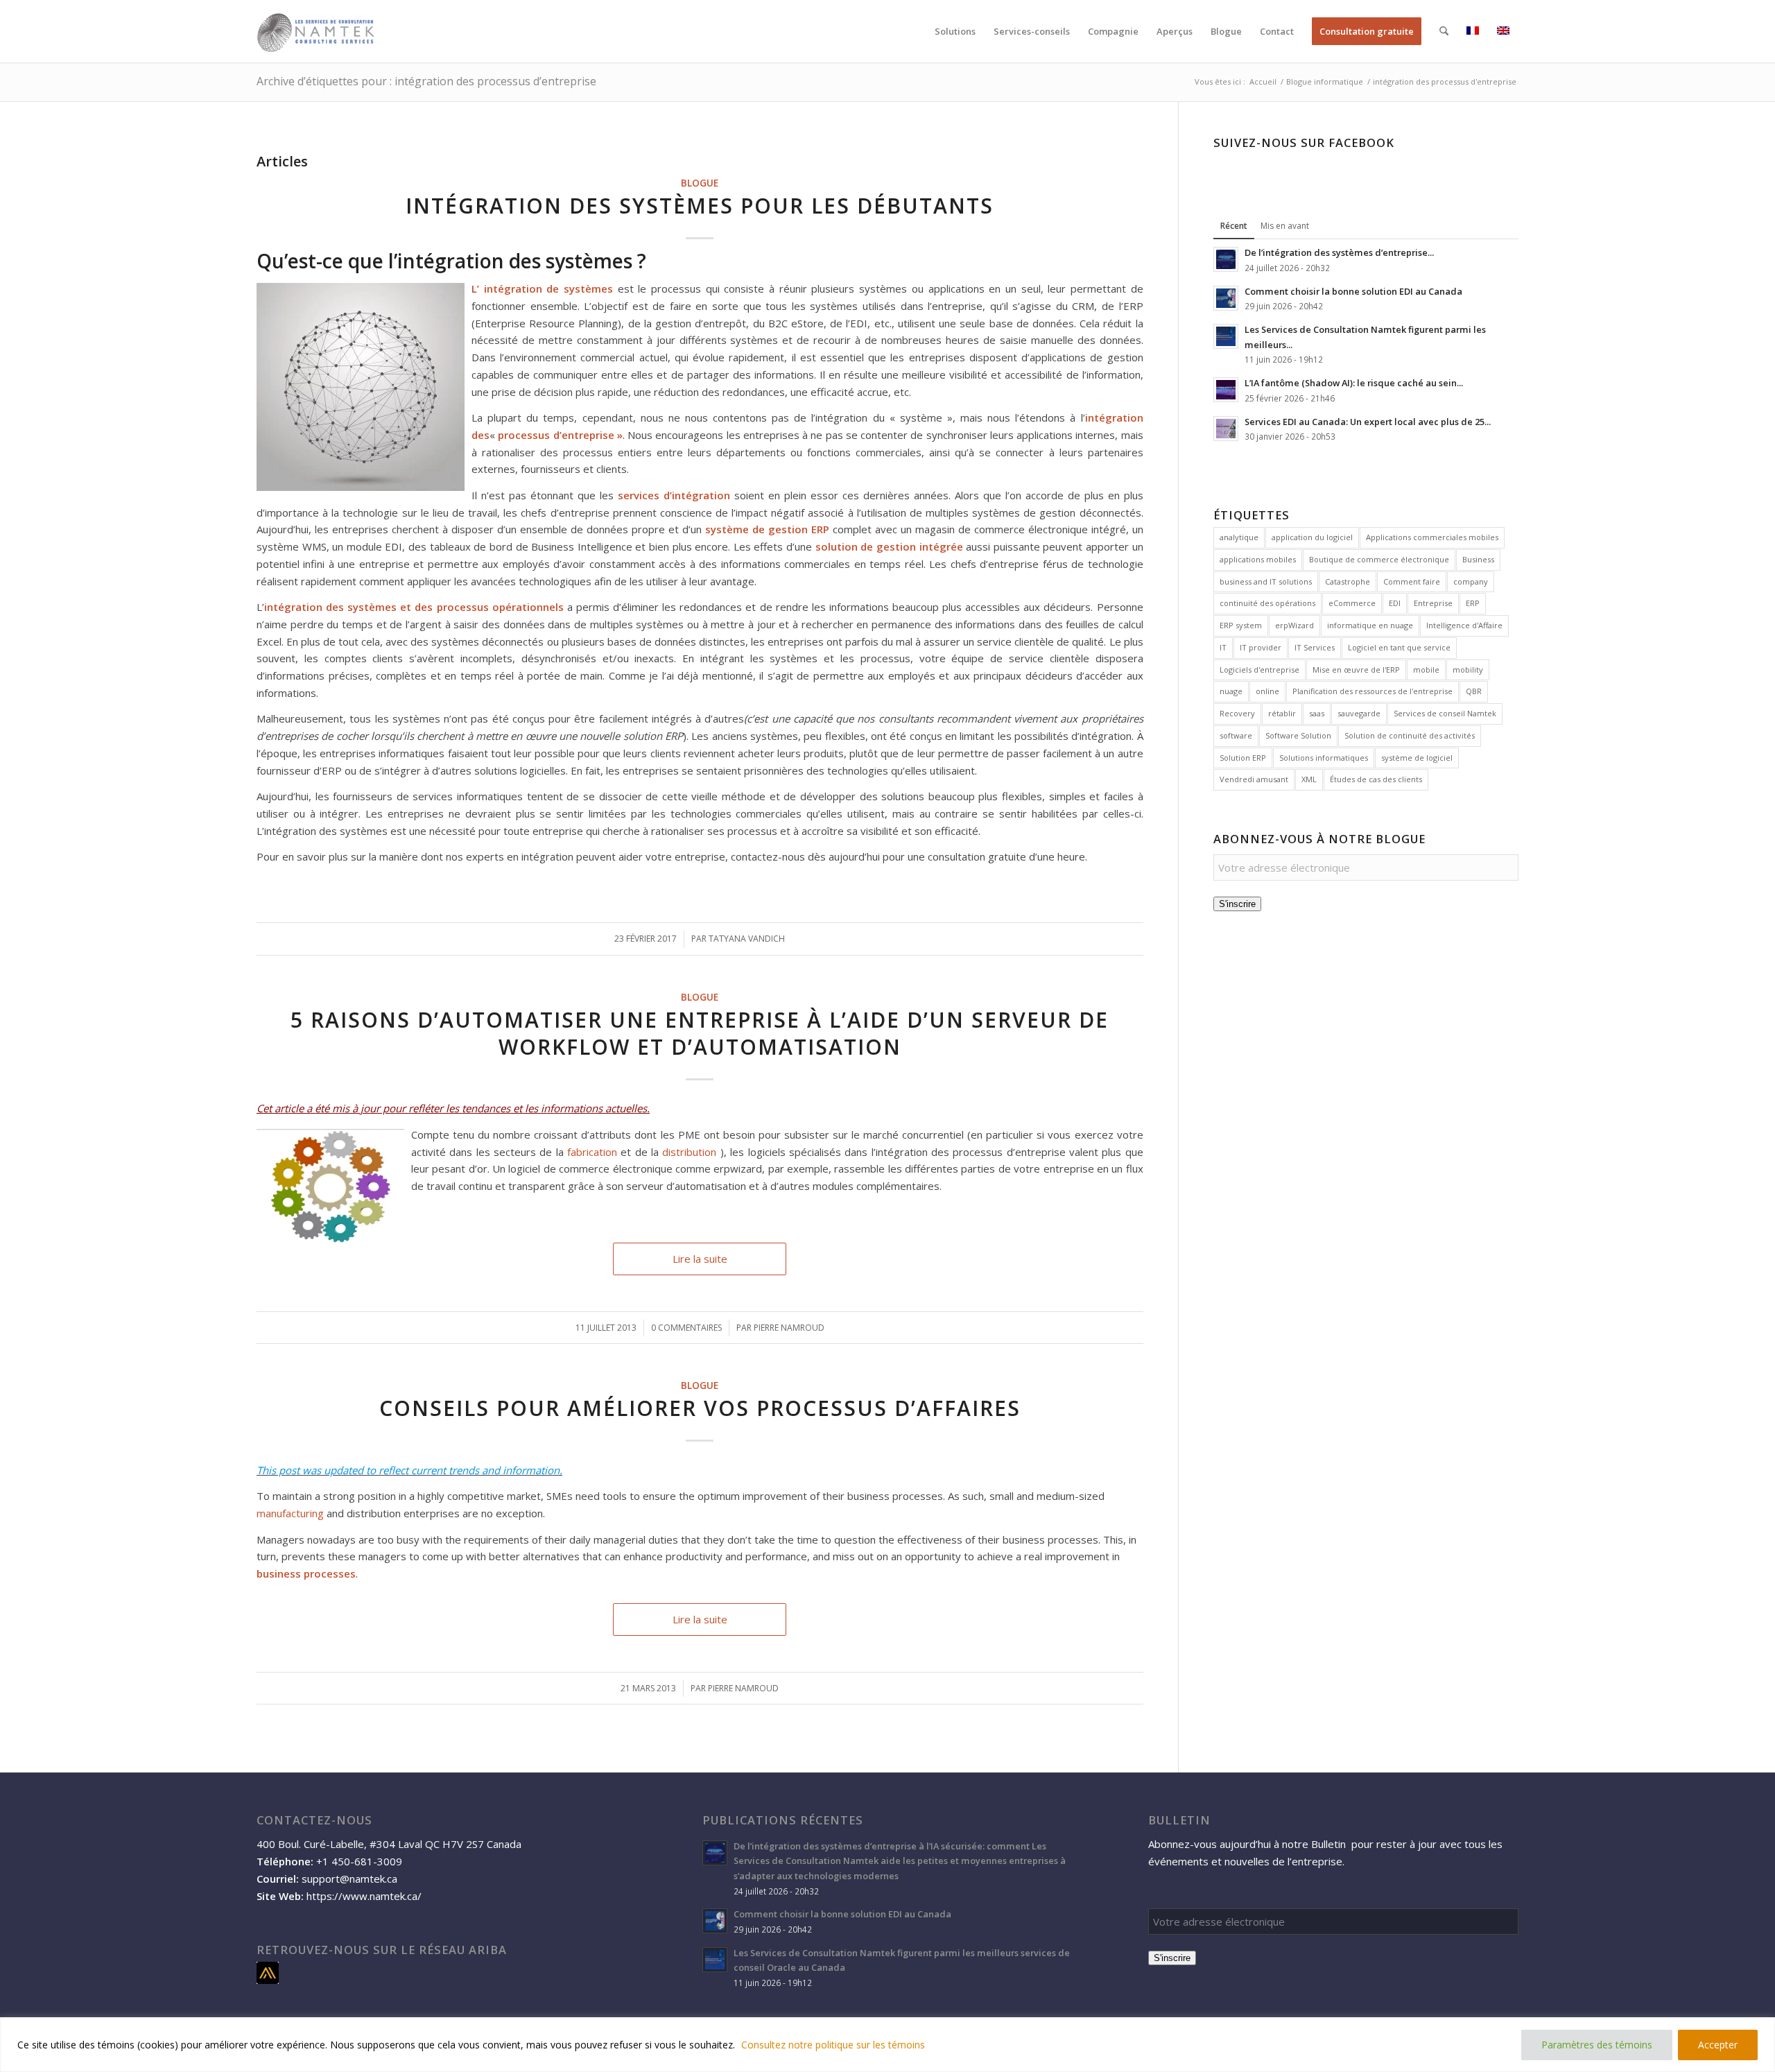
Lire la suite (700, 1259)
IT (1223, 647)
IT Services (1315, 647)
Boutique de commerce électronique (1379, 559)
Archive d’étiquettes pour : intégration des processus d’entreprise (426, 81)
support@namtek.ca (349, 1879)
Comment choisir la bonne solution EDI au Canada (1353, 291)
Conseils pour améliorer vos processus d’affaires (700, 1408)
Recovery (1237, 713)
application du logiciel (1312, 537)
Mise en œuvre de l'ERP (1356, 670)
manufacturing (290, 1513)
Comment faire (1412, 581)
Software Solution (1298, 735)
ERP (1473, 603)
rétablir (1282, 713)
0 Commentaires (686, 1328)
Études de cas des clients (1376, 779)
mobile (1426, 670)
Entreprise (1433, 603)
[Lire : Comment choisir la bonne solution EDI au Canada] (1226, 298)
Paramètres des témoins (1597, 2045)
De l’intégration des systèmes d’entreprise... (1339, 252)
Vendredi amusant (1254, 779)
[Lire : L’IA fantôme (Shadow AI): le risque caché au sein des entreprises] (1226, 390)
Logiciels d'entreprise (1259, 670)
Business (1478, 559)
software (1236, 735)
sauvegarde (1359, 713)
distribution (689, 1152)
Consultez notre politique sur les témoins (833, 2045)
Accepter (1718, 2045)
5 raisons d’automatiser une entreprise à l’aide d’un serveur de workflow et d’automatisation (700, 1033)
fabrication (592, 1152)
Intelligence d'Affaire (1464, 625)
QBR (1474, 691)
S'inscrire (1237, 904)
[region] (887, 2045)
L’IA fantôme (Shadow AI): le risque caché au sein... (1354, 383)
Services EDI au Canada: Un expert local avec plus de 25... (1368, 422)
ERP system (1241, 625)
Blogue (700, 183)
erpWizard (1295, 625)
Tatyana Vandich (747, 939)
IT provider (1261, 647)
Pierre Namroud (789, 1328)
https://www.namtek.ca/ (364, 1896)
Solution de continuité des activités (1410, 735)
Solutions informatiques (1324, 758)
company (1471, 581)
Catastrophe (1348, 581)
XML (1309, 779)
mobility (1468, 670)
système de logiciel (1417, 758)
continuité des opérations (1267, 603)
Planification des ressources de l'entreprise (1373, 691)
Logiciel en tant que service (1399, 647)
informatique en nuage (1370, 625)
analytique (1239, 537)
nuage (1231, 691)
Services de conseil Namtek (1445, 713)
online (1267, 691)
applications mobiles (1258, 559)
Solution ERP (1243, 758)
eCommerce (1352, 603)
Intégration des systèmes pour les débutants (700, 206)
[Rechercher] (1444, 31)
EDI (1395, 603)
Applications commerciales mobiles (1432, 537)
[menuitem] (955, 31)
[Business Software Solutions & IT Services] (316, 31)
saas (1317, 713)
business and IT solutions (1266, 581)
